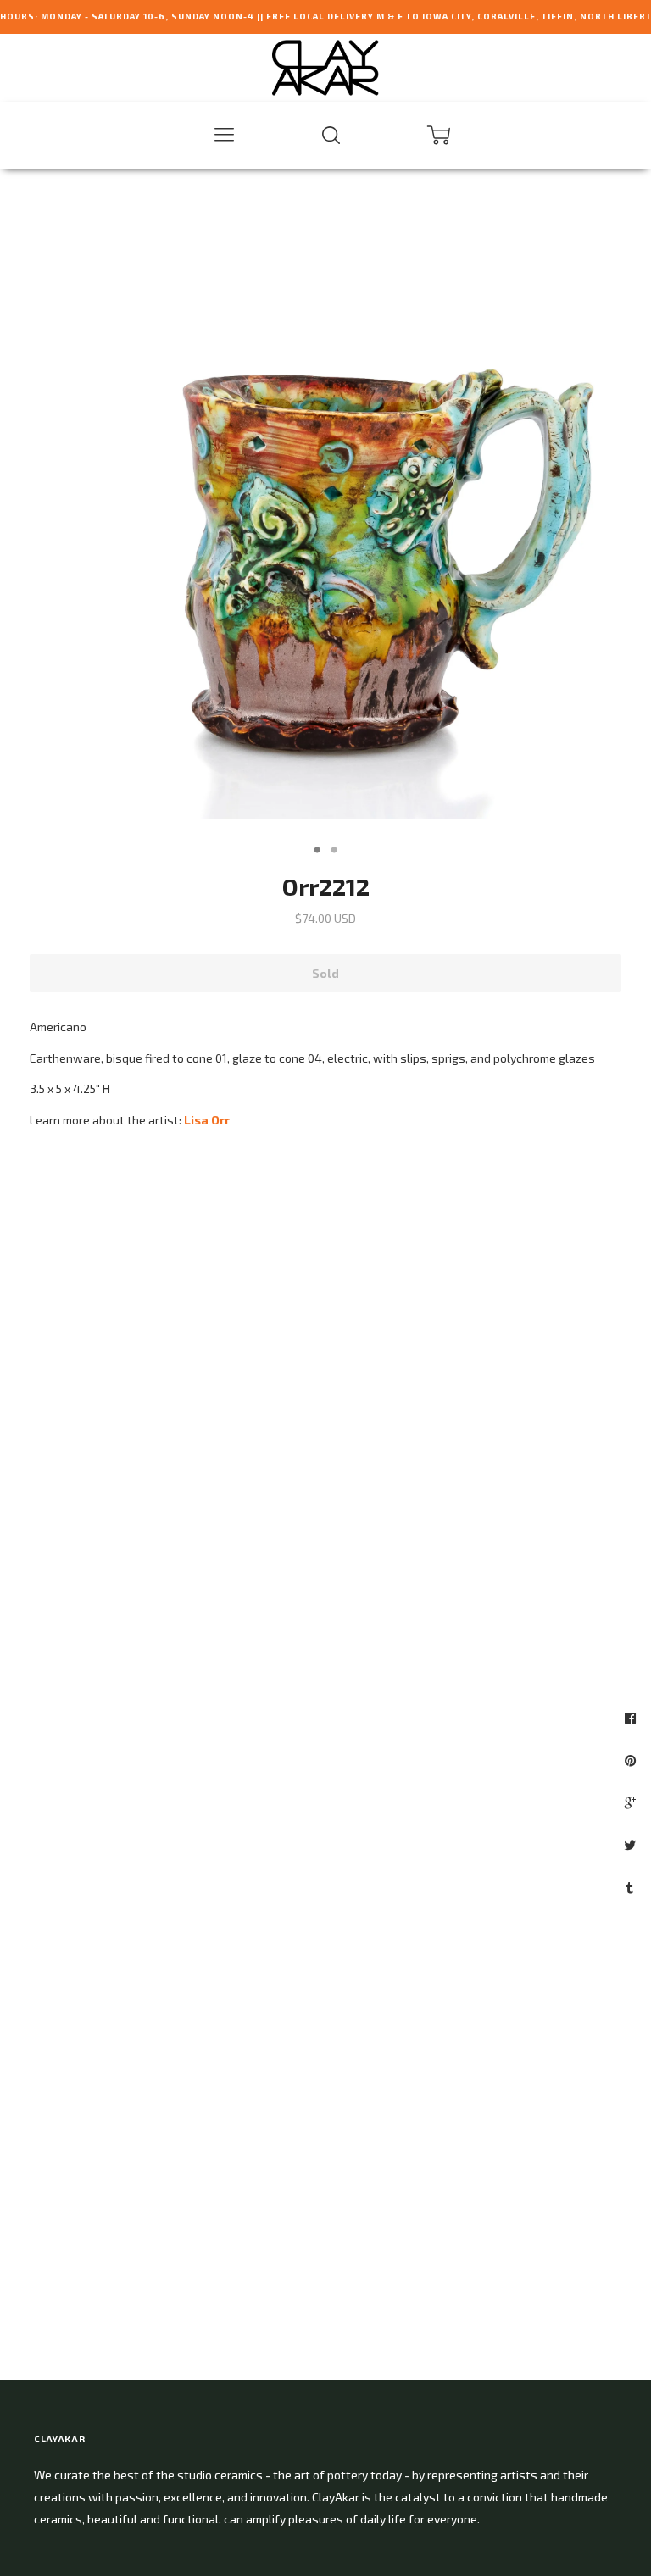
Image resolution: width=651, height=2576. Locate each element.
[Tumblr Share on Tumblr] (632, 1887)
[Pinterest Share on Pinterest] (632, 1760)
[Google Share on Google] (632, 1802)
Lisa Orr (207, 1120)
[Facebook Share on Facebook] (632, 1718)
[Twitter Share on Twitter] (632, 1845)
